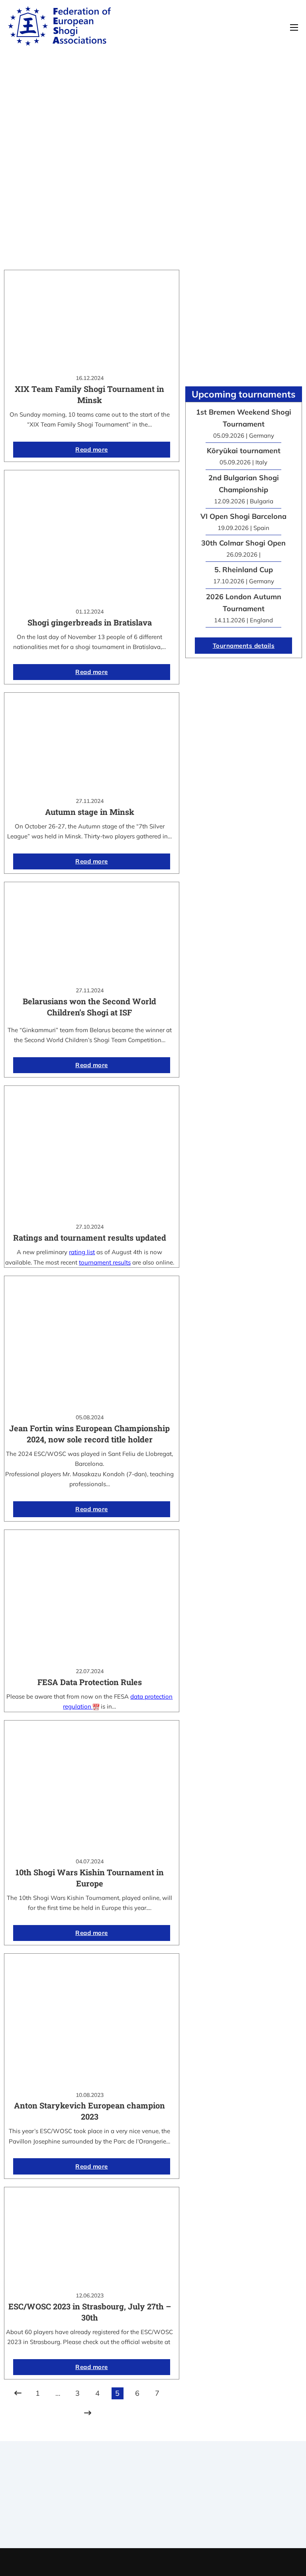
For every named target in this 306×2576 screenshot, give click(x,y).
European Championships (260, 2503)
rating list (82, 1252)
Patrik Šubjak (180, 2562)
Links (177, 2497)
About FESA (177, 2487)
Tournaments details (244, 646)
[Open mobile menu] (294, 27)
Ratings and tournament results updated (90, 1237)
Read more (92, 449)
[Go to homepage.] (59, 27)
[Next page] (88, 2413)
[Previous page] (18, 2393)
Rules (177, 2518)
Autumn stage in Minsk (90, 812)
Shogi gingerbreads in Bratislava (90, 622)
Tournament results (260, 2493)
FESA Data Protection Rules (90, 1682)
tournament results (105, 1262)
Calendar (260, 2482)
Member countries (177, 2508)
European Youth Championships (245, 2518)
